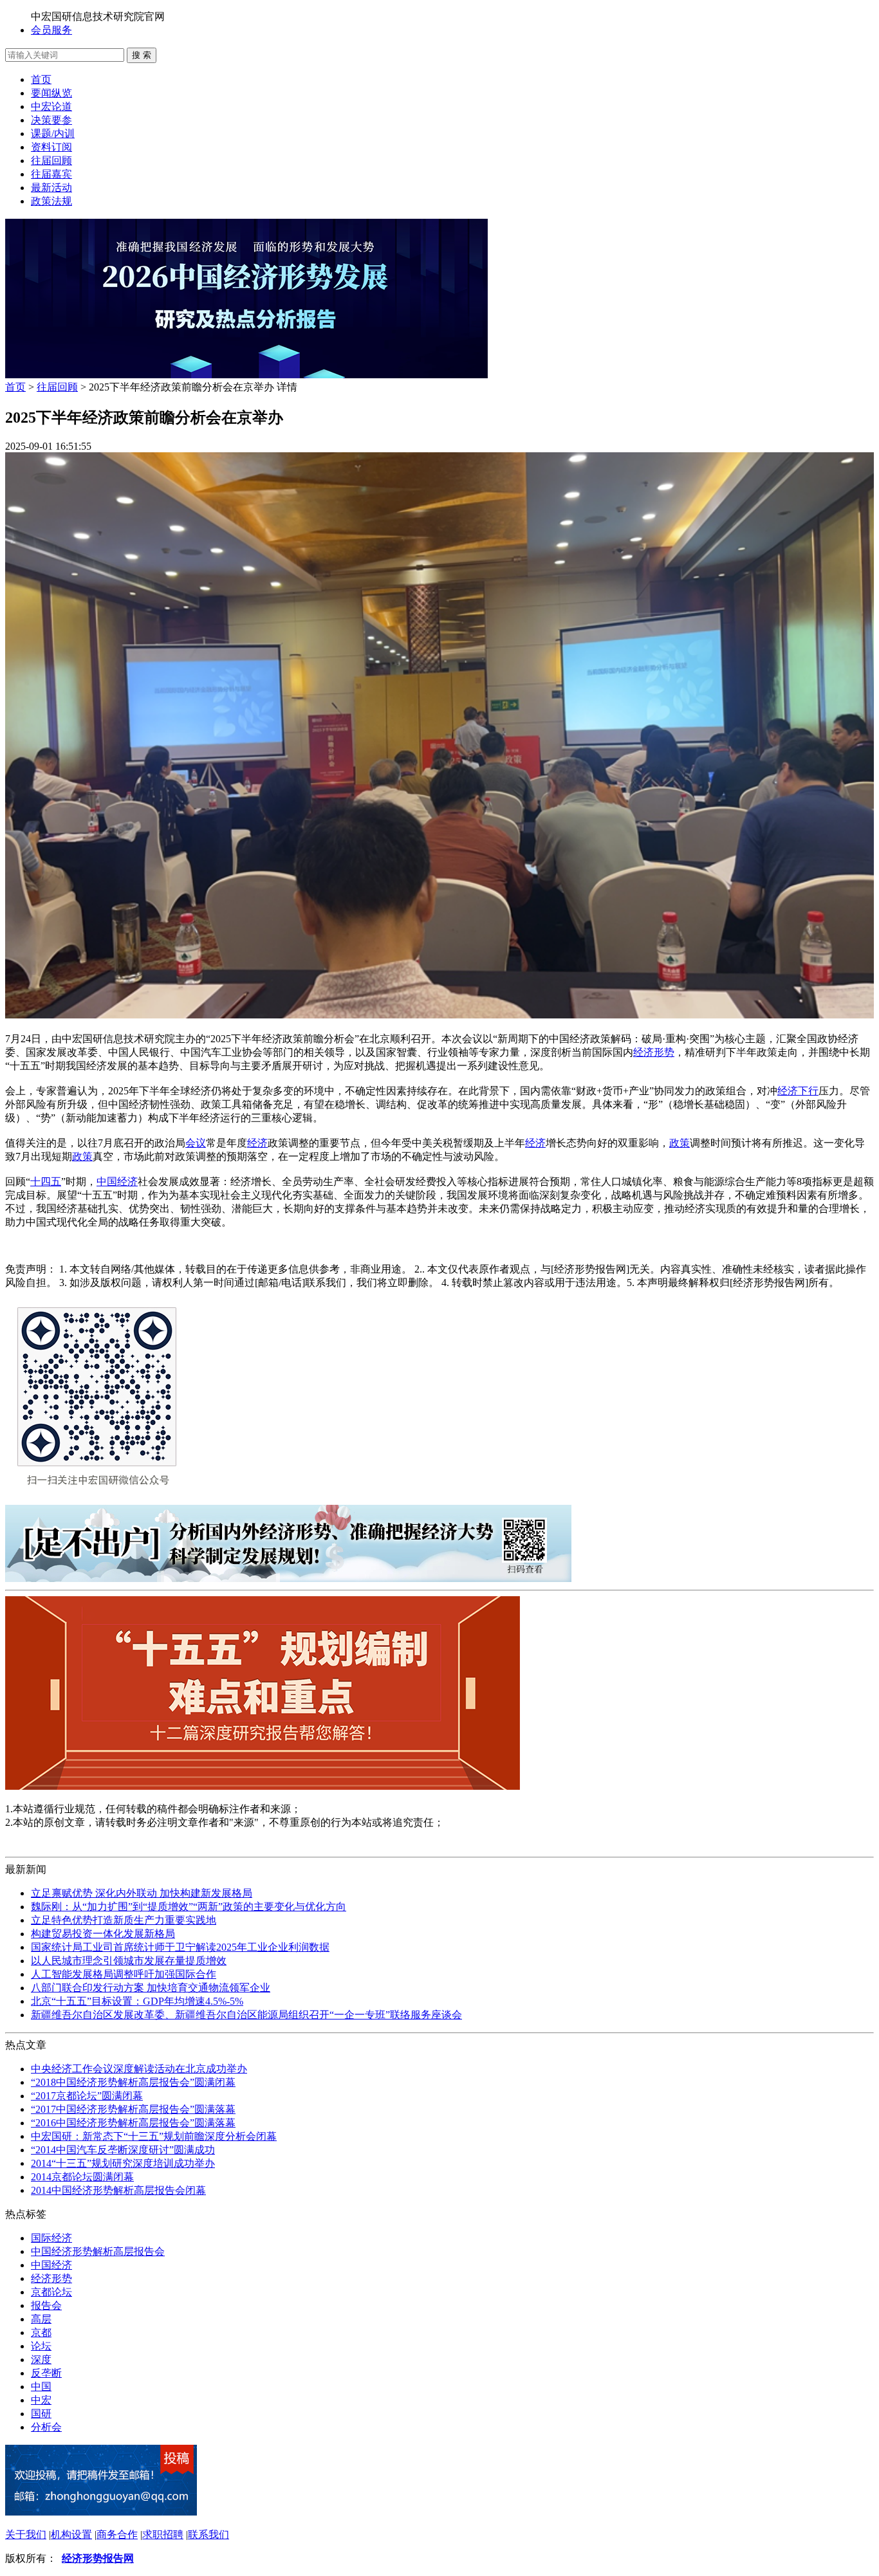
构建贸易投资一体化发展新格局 (103, 1934)
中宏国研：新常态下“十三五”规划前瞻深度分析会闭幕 (154, 2136)
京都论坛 (51, 2292)
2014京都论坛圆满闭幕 (82, 2177)
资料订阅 (51, 147)
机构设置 (71, 2535)
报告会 (46, 2305)
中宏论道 (51, 106)
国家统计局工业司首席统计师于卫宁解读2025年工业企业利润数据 (180, 1947)
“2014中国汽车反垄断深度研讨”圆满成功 (123, 2150)
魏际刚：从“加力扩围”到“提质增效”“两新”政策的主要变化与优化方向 (189, 1907)
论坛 (41, 2346)
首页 (41, 79)
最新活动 (51, 188)
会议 (196, 1143)
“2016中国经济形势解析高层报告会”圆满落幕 (133, 2123)
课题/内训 (53, 133)
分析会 (46, 2427)
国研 (41, 2414)
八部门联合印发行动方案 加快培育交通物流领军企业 (151, 1988)
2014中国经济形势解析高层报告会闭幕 (118, 2190)
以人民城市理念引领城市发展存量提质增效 (129, 1961)
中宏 (41, 2400)
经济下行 (798, 1091)
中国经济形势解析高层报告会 (98, 2251)
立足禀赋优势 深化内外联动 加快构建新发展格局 (142, 1893)
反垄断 (46, 2373)
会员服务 (51, 30)
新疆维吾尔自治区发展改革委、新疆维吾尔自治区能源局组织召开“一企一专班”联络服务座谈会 (246, 2015)
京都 (41, 2332)
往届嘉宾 (51, 174)
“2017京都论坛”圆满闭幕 (87, 2096)
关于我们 (26, 2535)
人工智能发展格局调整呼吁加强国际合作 (124, 1974)
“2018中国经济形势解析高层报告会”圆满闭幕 (133, 2082)
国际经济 (51, 2238)
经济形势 (654, 1052)
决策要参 (51, 120)
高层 (41, 2319)
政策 (680, 1143)
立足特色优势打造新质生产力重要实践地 (124, 1920)
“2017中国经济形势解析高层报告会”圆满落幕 (133, 2109)
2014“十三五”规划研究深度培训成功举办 (123, 2163)
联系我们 (208, 2535)
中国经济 (117, 1182)
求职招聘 (163, 2535)
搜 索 (142, 55)
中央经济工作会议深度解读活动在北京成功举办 (139, 2069)
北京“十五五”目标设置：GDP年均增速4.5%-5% (137, 2001)
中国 (41, 2387)
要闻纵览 (51, 93)
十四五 (46, 1182)
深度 (41, 2360)
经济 (257, 1143)
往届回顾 (51, 161)
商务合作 (117, 2535)
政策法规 (51, 201)
